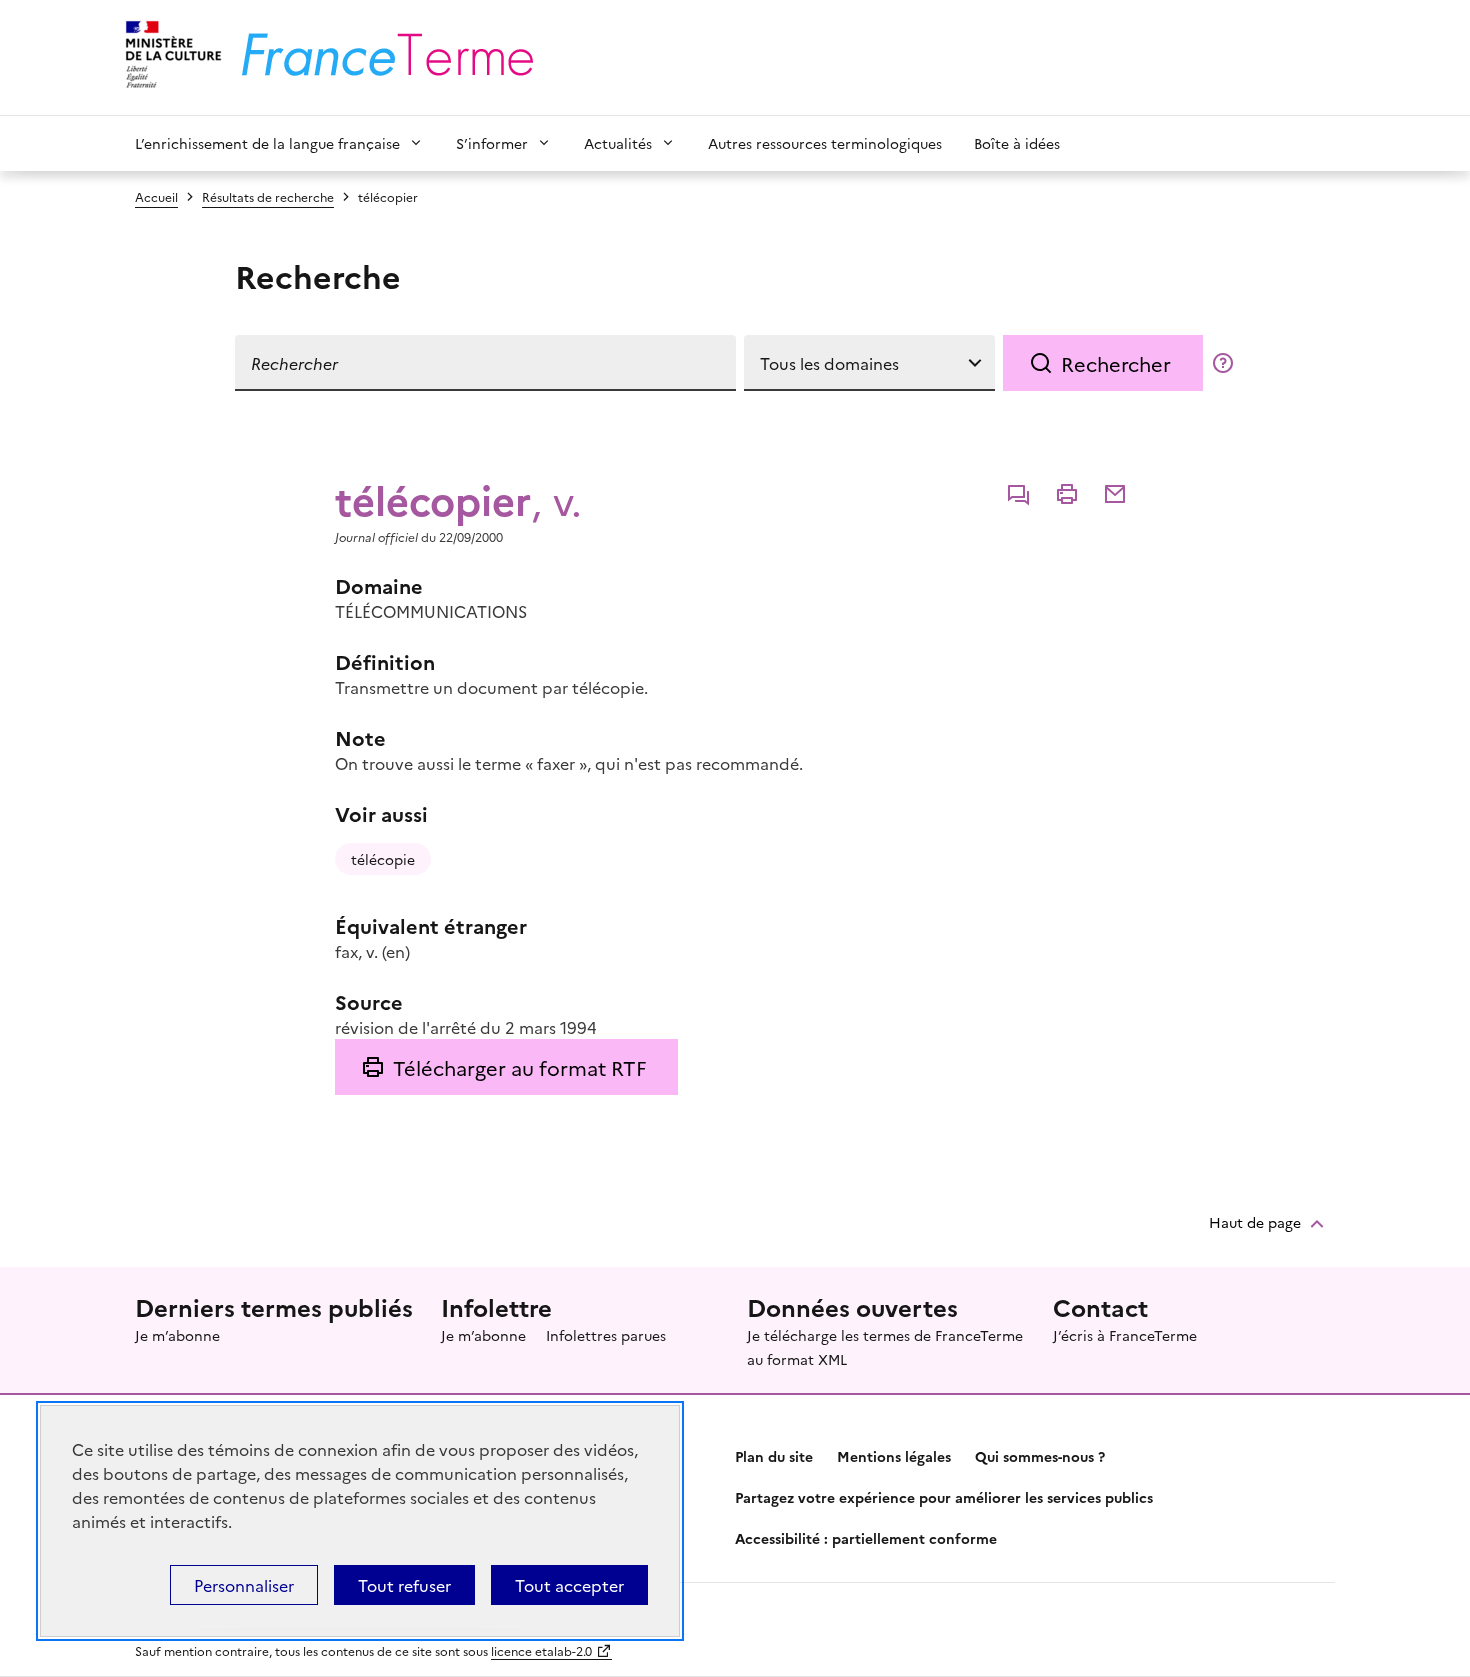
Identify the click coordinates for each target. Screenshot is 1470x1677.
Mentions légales (894, 1456)
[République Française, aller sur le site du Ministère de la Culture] (170, 57)
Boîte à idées (1017, 143)
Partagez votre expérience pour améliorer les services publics (944, 1497)
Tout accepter (569, 1585)
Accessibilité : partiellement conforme (866, 1538)
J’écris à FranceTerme (1125, 1335)
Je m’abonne (177, 1335)
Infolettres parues (606, 1335)
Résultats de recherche (268, 196)
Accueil (156, 196)
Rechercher (1116, 363)
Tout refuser (404, 1585)
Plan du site (774, 1456)
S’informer (492, 143)
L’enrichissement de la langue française (267, 143)
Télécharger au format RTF (519, 1067)
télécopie (383, 859)
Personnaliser (244, 1585)
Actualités (618, 143)
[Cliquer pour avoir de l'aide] (1223, 363)
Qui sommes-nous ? (1040, 1456)
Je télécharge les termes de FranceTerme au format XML (885, 1347)
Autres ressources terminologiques (825, 143)
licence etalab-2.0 (541, 1650)
